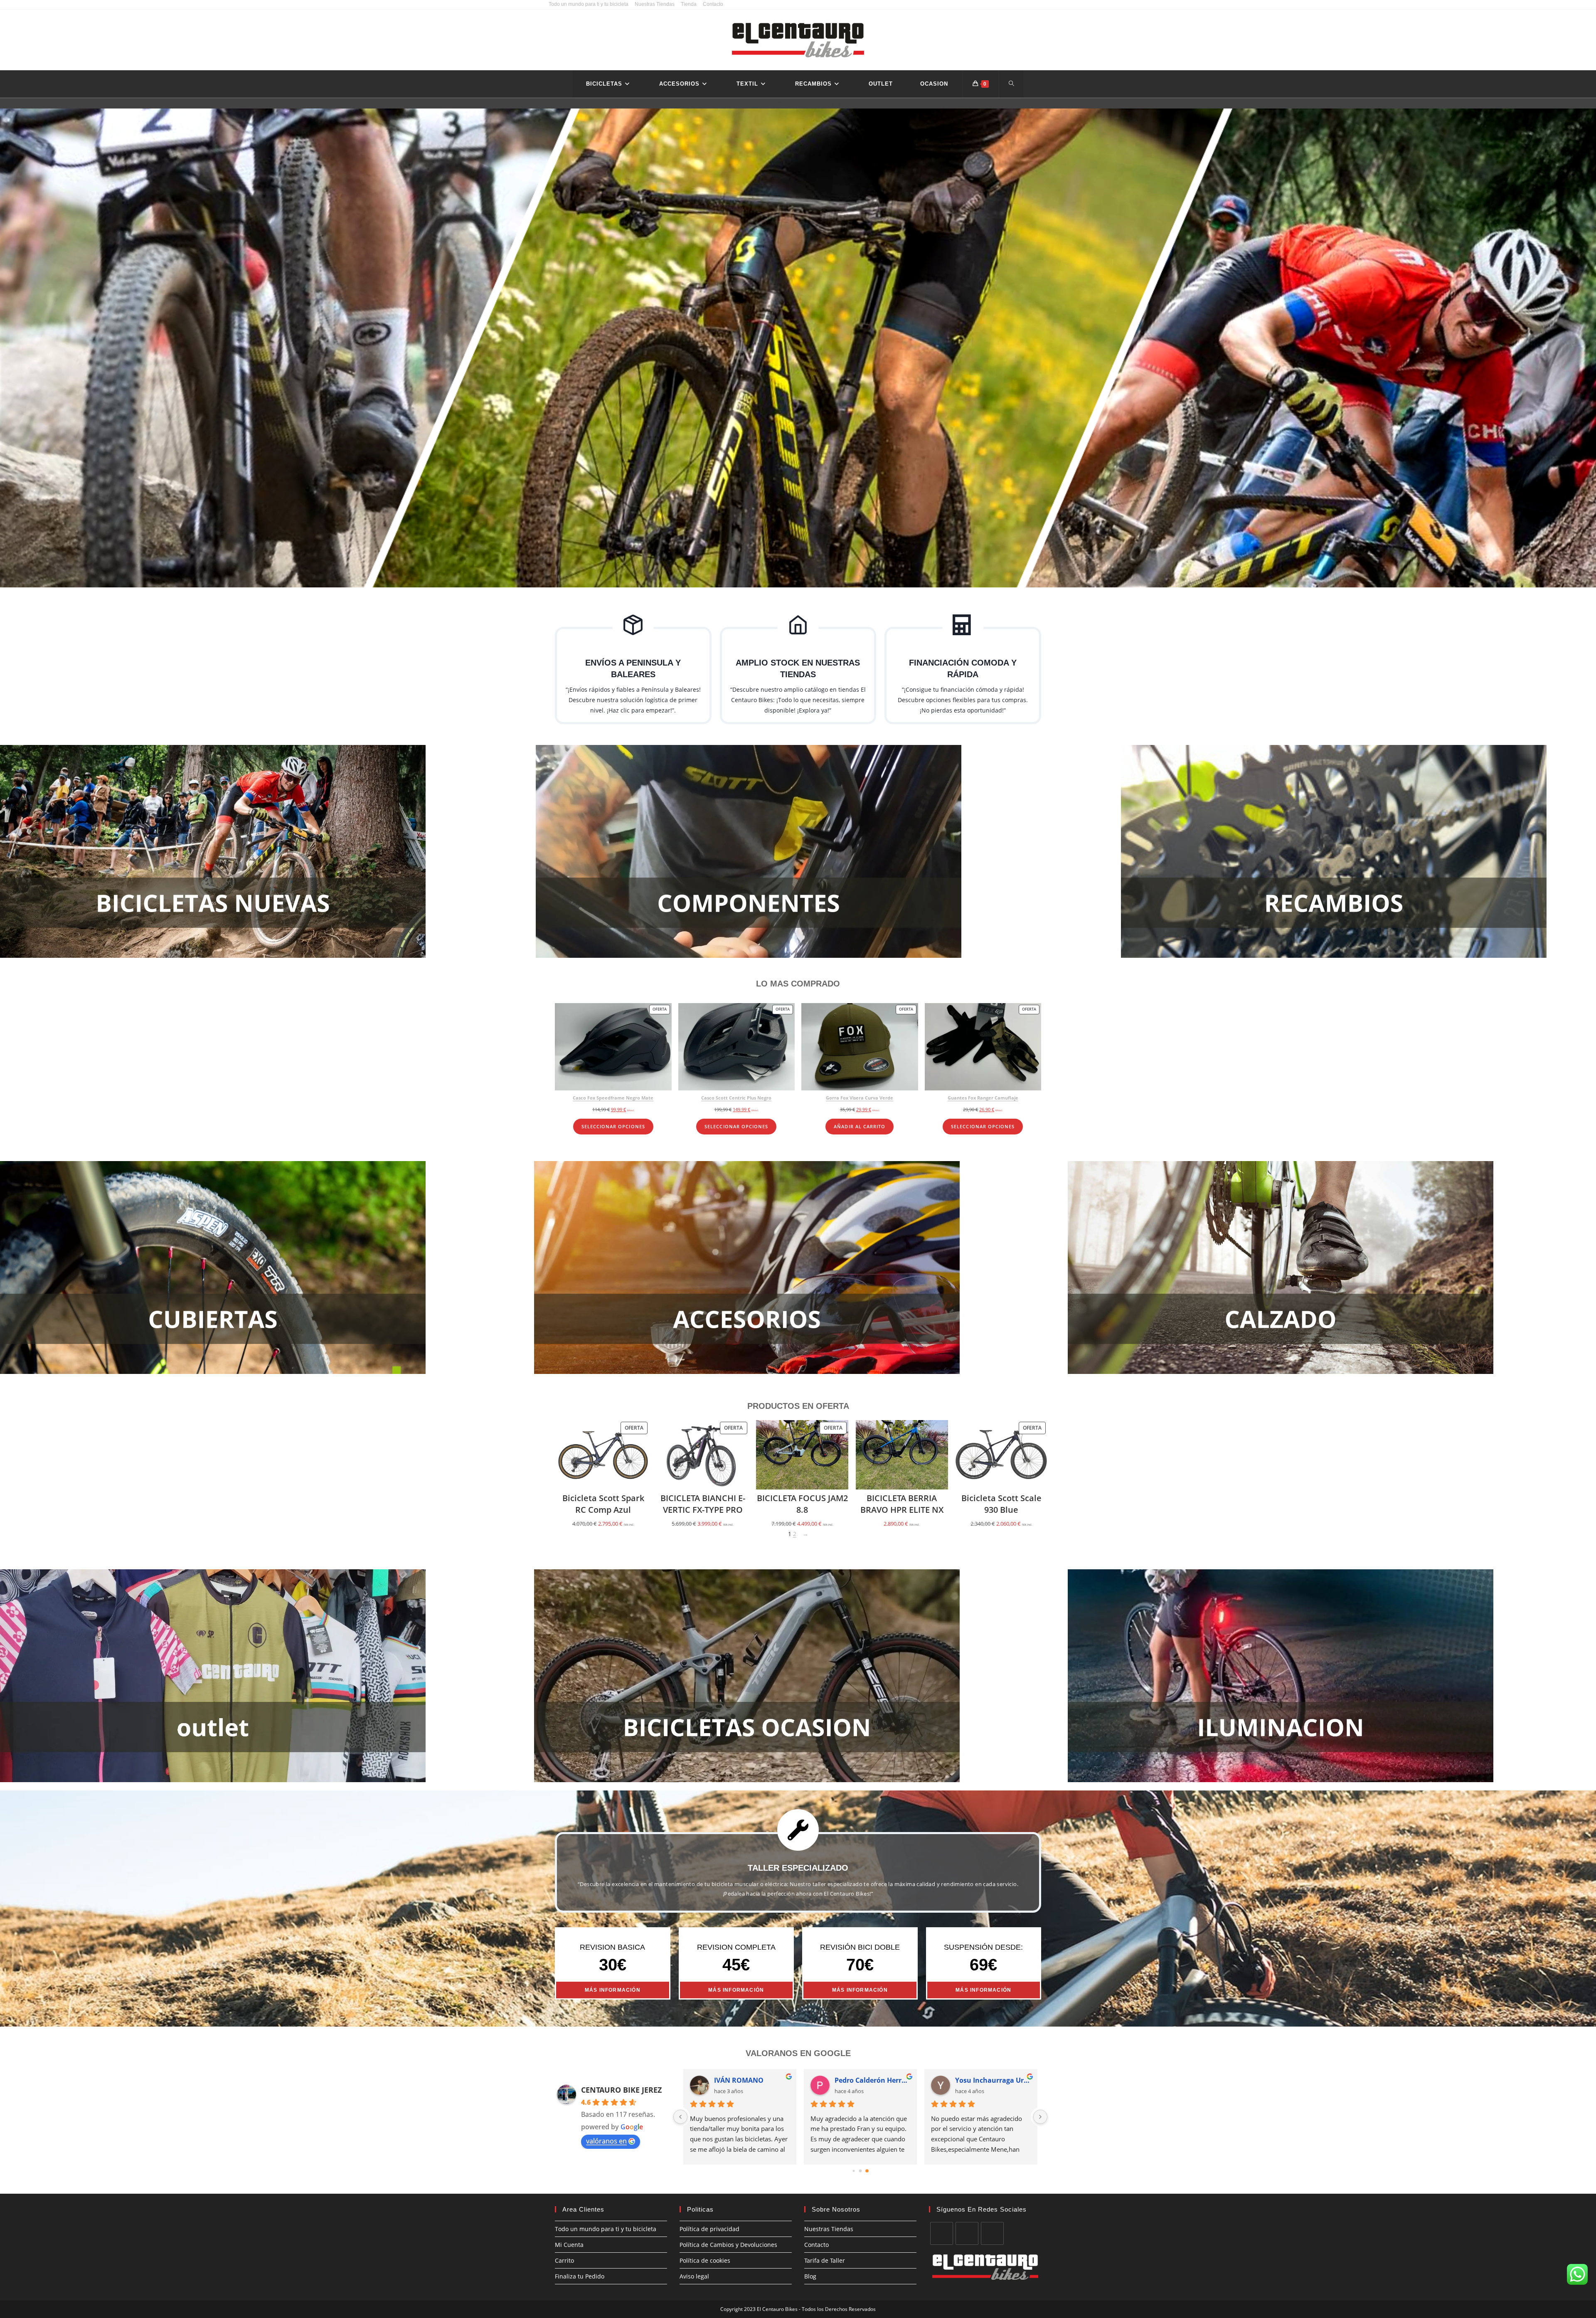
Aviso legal (694, 2276)
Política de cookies (705, 2260)
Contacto (713, 4)
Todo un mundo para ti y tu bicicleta (589, 4)
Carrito (564, 2260)
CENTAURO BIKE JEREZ (621, 2090)
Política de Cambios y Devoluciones (728, 2245)
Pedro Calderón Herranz (872, 2080)
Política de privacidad (709, 2229)
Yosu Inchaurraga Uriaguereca (993, 2080)
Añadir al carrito (860, 1127)
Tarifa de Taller (825, 2260)
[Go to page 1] (861, 2171)
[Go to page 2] (867, 2171)
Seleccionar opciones (613, 1127)
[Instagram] (967, 2233)
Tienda (689, 4)
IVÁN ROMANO (739, 2080)
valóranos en (606, 2141)
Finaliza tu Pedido (580, 2276)
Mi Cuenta (569, 2245)
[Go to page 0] (853, 2171)
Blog (810, 2276)
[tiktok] (992, 2233)
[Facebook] (942, 2233)
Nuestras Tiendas (655, 4)
